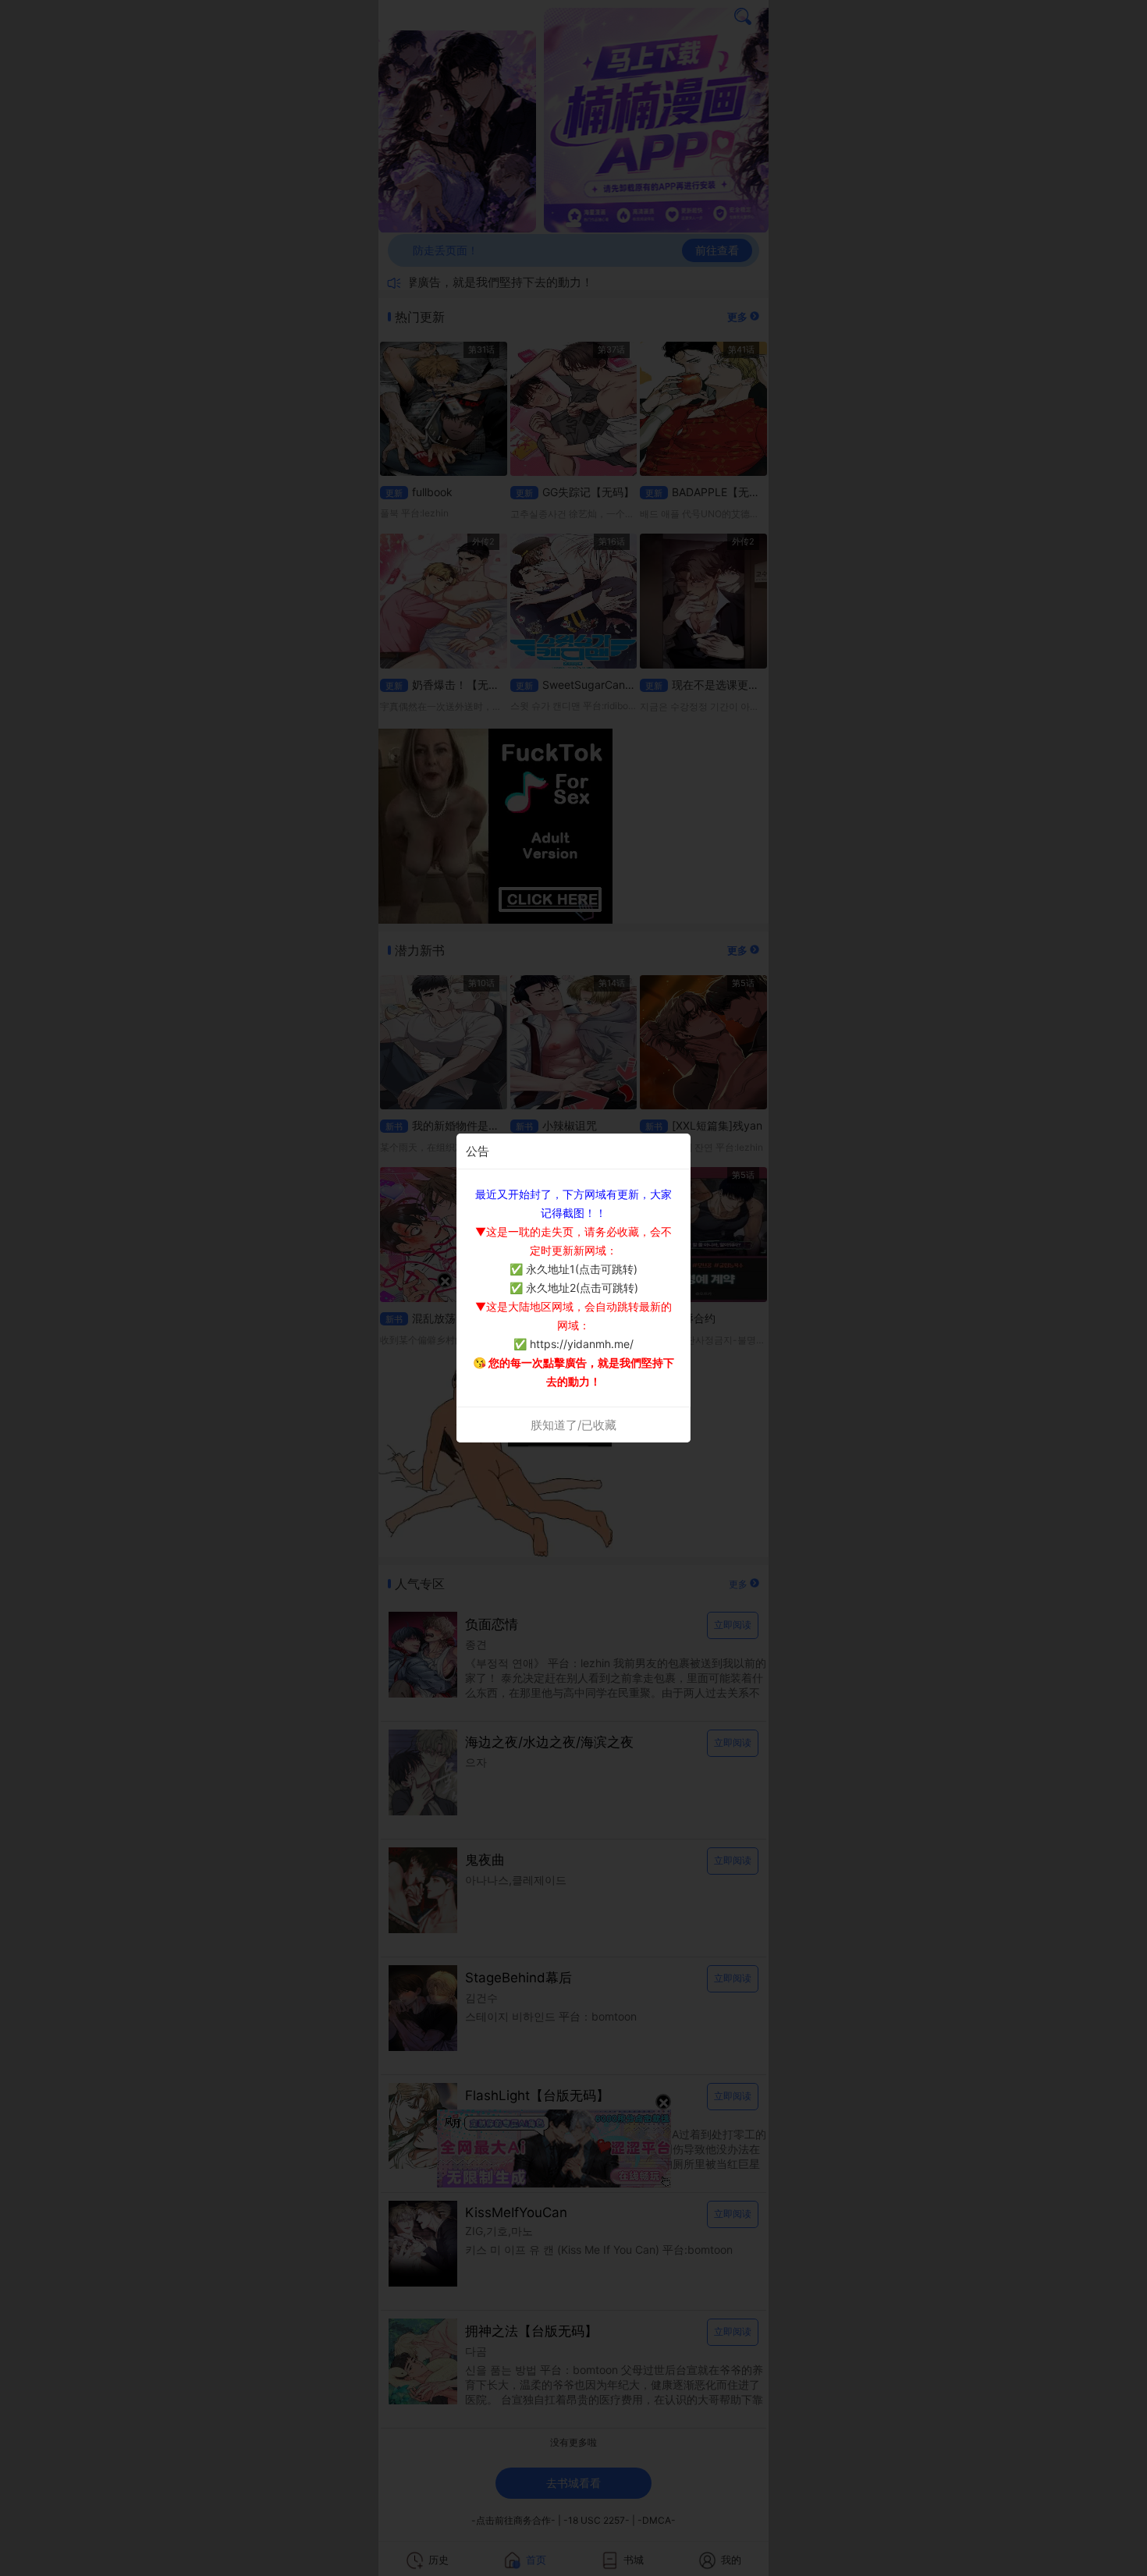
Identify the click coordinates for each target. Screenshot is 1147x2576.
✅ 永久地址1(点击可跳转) (573, 1269)
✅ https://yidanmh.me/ (573, 1344)
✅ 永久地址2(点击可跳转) (574, 1288)
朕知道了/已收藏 (573, 1425)
